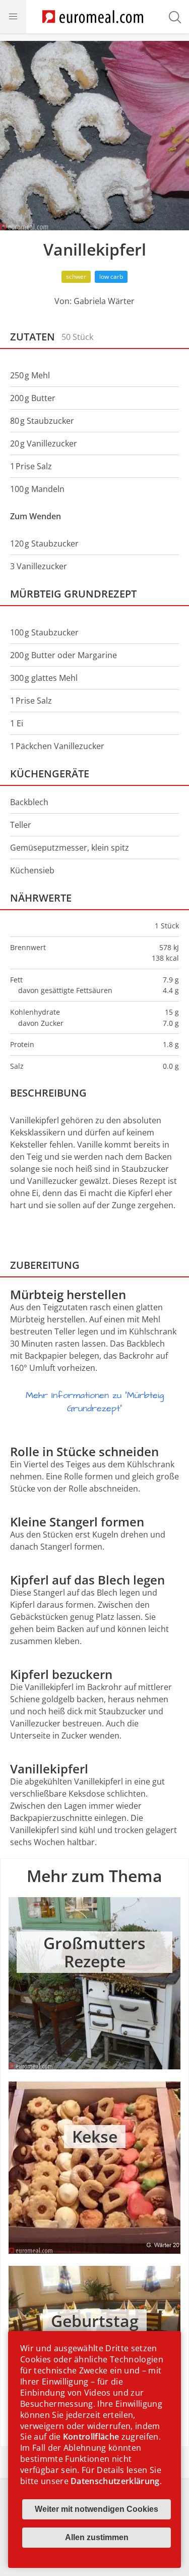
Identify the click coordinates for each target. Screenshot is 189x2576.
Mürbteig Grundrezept (73, 594)
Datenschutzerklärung (115, 2481)
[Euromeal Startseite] (93, 17)
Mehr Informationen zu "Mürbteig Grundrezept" (95, 1402)
